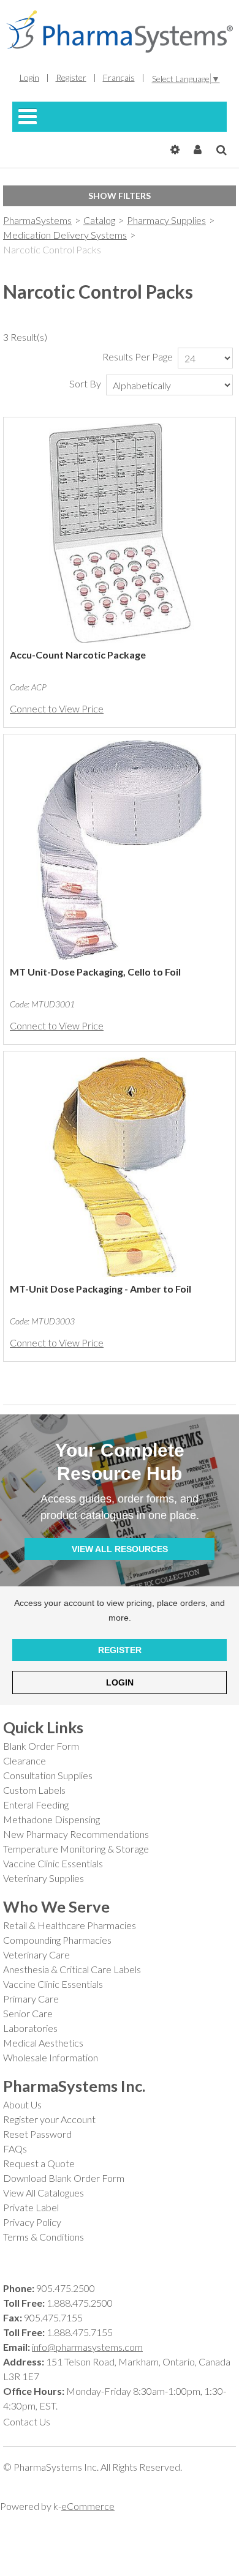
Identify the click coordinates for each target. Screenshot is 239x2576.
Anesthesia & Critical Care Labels (72, 1969)
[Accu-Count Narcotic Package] (120, 533)
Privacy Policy (32, 2222)
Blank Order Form (41, 1746)
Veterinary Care (36, 1954)
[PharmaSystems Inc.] (120, 32)
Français (119, 77)
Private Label (31, 2207)
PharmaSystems (37, 220)
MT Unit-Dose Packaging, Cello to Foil (95, 972)
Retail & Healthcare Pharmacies (70, 1925)
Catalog (99, 220)
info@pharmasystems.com (87, 2347)
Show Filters (120, 196)
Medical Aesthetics (43, 2043)
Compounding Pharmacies (57, 1940)
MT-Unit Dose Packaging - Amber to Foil (101, 1289)
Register (71, 77)
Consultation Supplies (48, 1775)
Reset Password (37, 2134)
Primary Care (31, 1999)
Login (29, 77)
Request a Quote (39, 2163)
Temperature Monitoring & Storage (76, 1849)
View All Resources (120, 1549)
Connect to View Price (57, 708)
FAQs (15, 2149)
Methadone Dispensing (51, 1819)
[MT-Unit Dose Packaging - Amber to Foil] (120, 1167)
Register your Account (49, 2119)
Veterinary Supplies (44, 1878)
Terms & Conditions (44, 2237)
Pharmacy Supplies (166, 220)
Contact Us (27, 2421)
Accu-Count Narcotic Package (78, 655)
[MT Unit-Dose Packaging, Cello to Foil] (120, 850)
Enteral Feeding (36, 1805)
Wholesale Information (51, 2057)
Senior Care (28, 2013)
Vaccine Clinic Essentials (53, 1863)
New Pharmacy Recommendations (76, 1834)
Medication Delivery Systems (65, 235)
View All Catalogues (44, 2193)
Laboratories (30, 2028)
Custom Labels (34, 1790)
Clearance (25, 1760)
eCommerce (88, 2506)
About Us (22, 2104)
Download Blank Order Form (64, 2178)
